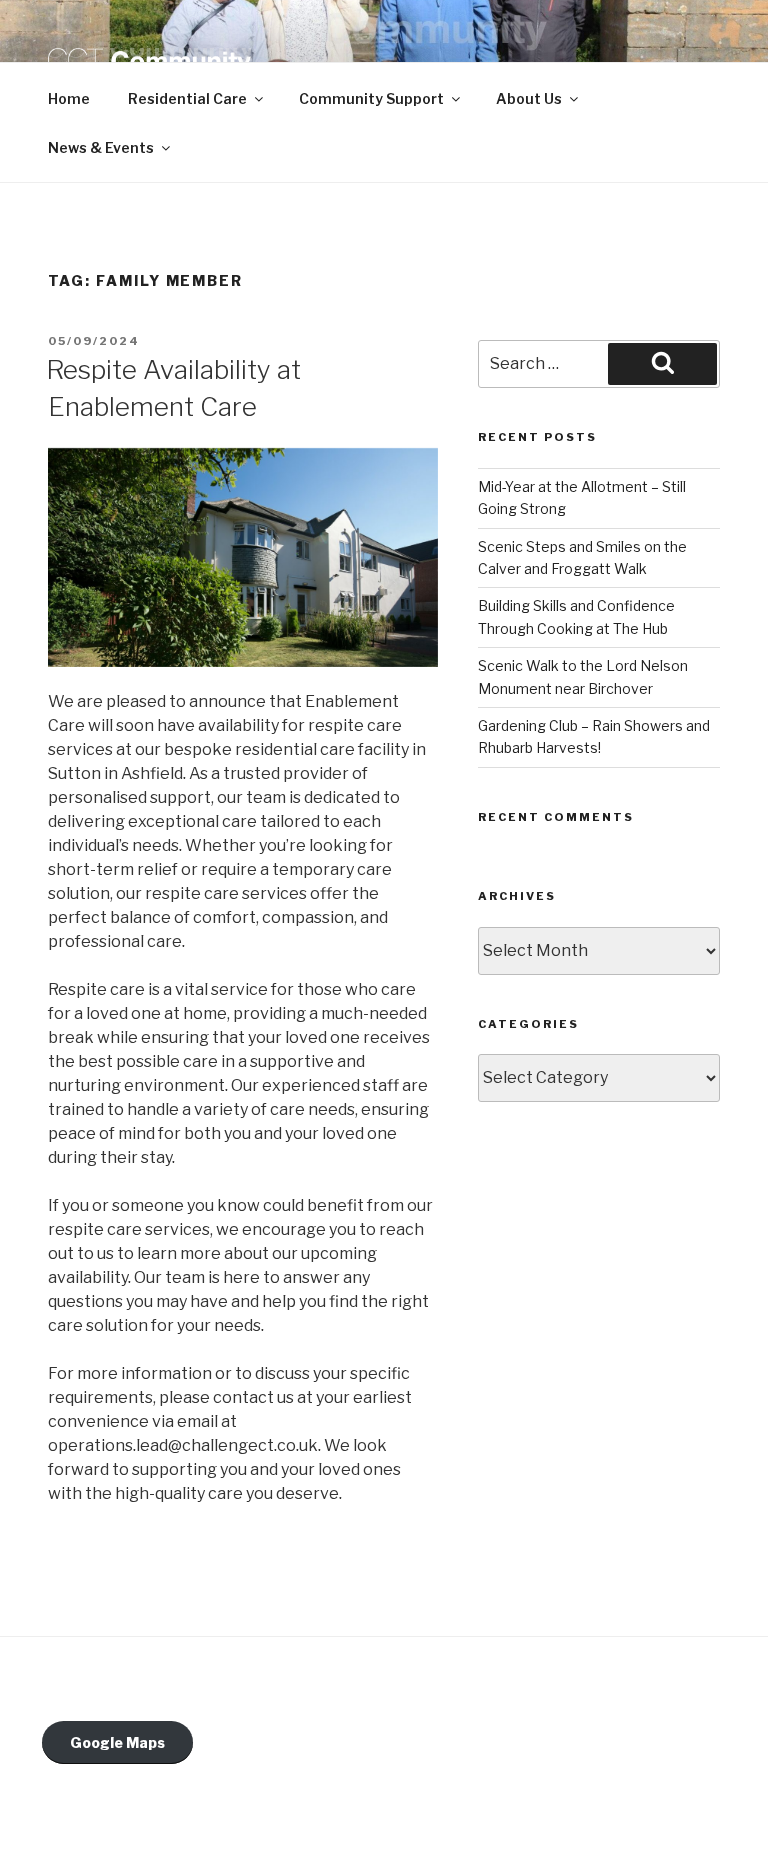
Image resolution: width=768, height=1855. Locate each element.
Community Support (371, 98)
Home (69, 98)
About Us (529, 98)
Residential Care (187, 98)
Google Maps (117, 1742)
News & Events (101, 147)
